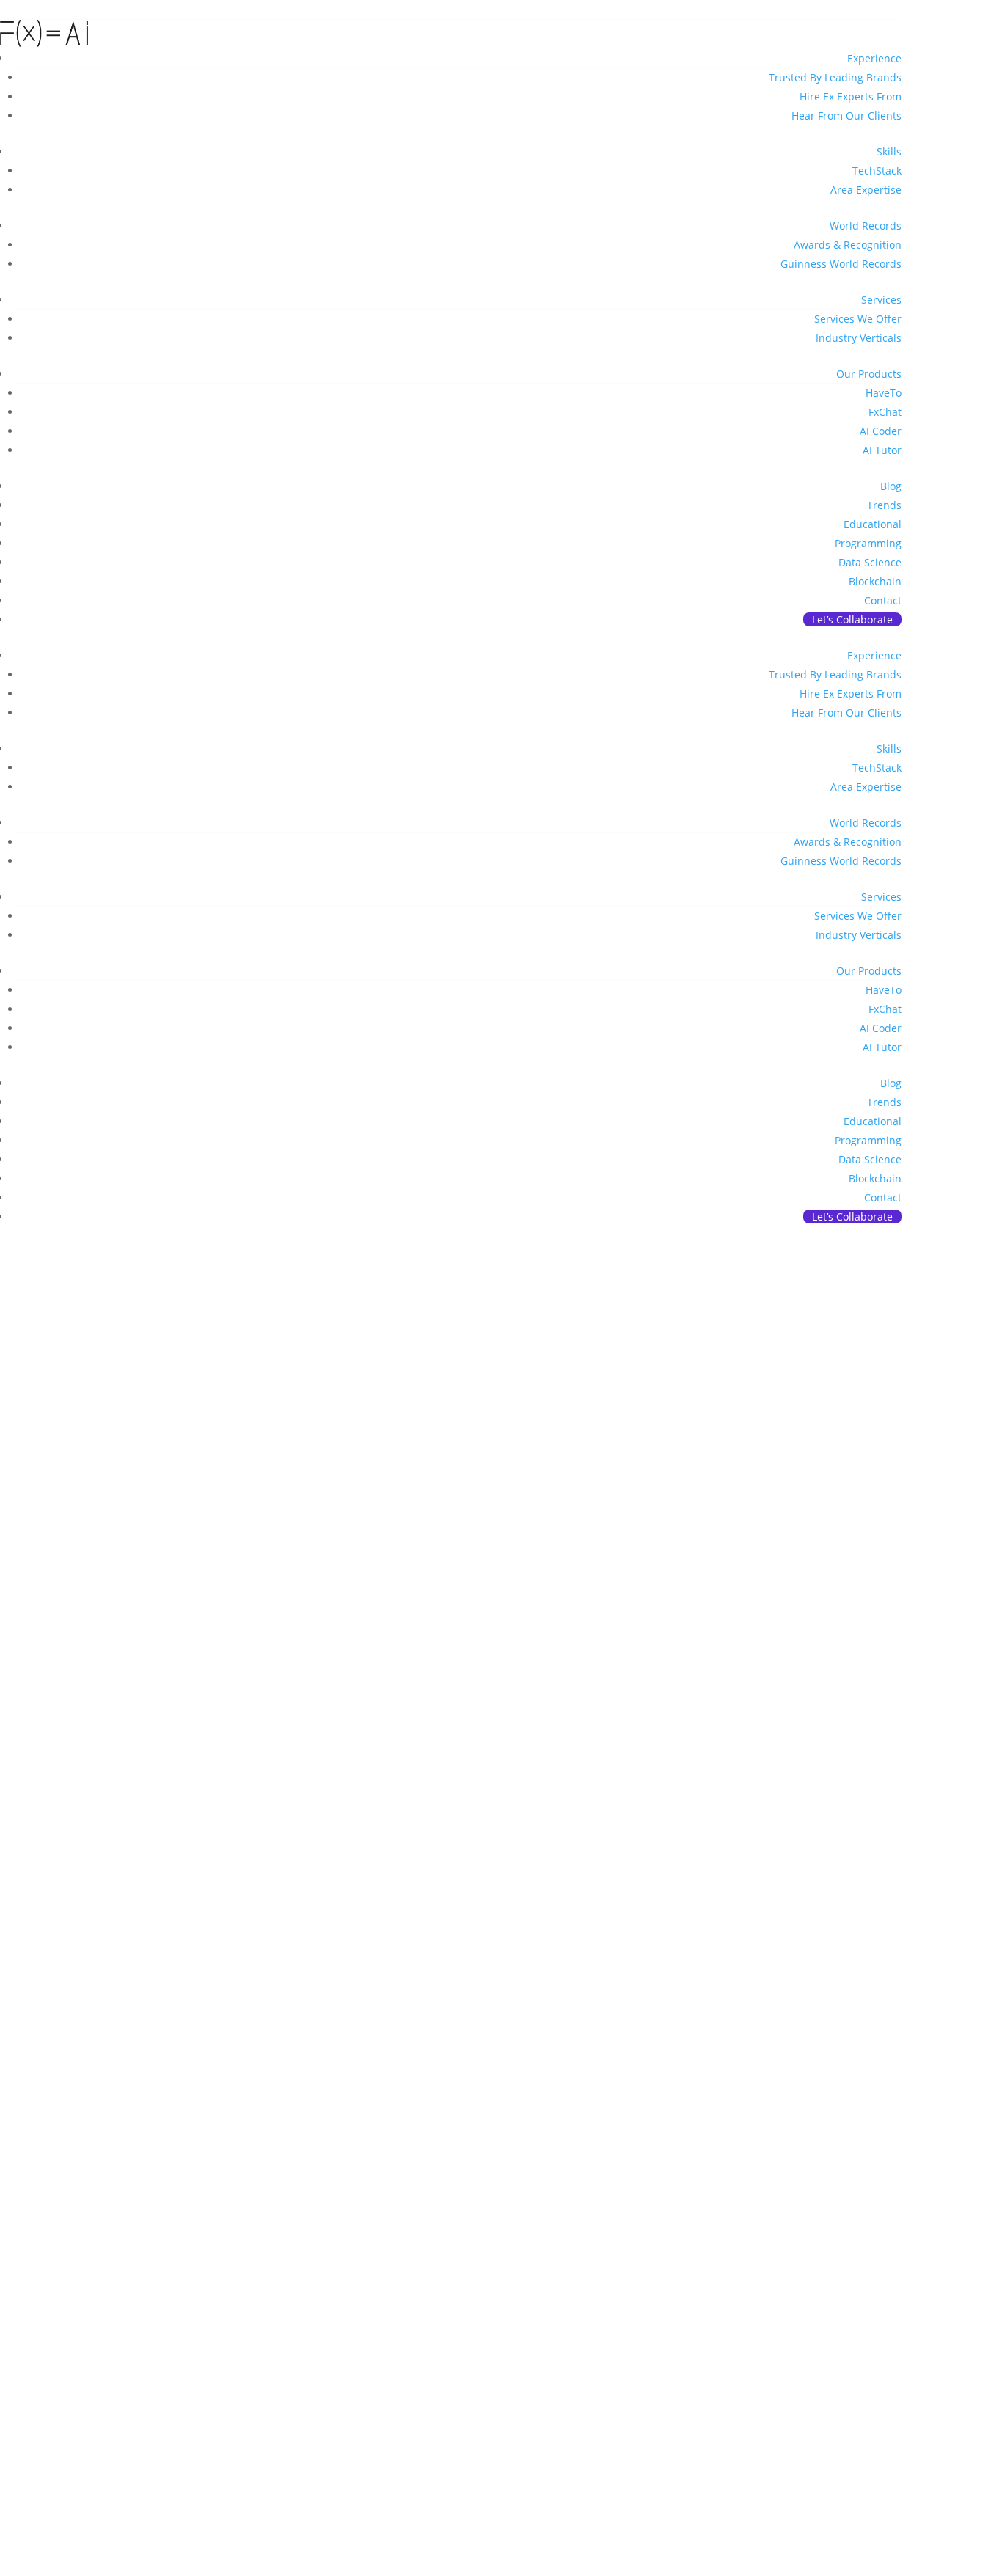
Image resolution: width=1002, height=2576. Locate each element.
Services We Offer (858, 319)
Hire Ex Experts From (851, 96)
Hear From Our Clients (846, 116)
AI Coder (881, 431)
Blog (891, 486)
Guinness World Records (841, 264)
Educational (873, 524)
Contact (883, 600)
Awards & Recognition (848, 245)
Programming (868, 543)
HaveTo (884, 393)
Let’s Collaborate (852, 619)
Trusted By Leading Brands (835, 77)
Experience (874, 58)
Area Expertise (866, 190)
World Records (866, 226)
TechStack (877, 171)
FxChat (885, 412)
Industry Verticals (859, 338)
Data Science (870, 562)
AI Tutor (882, 450)
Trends (884, 505)
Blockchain (875, 581)
